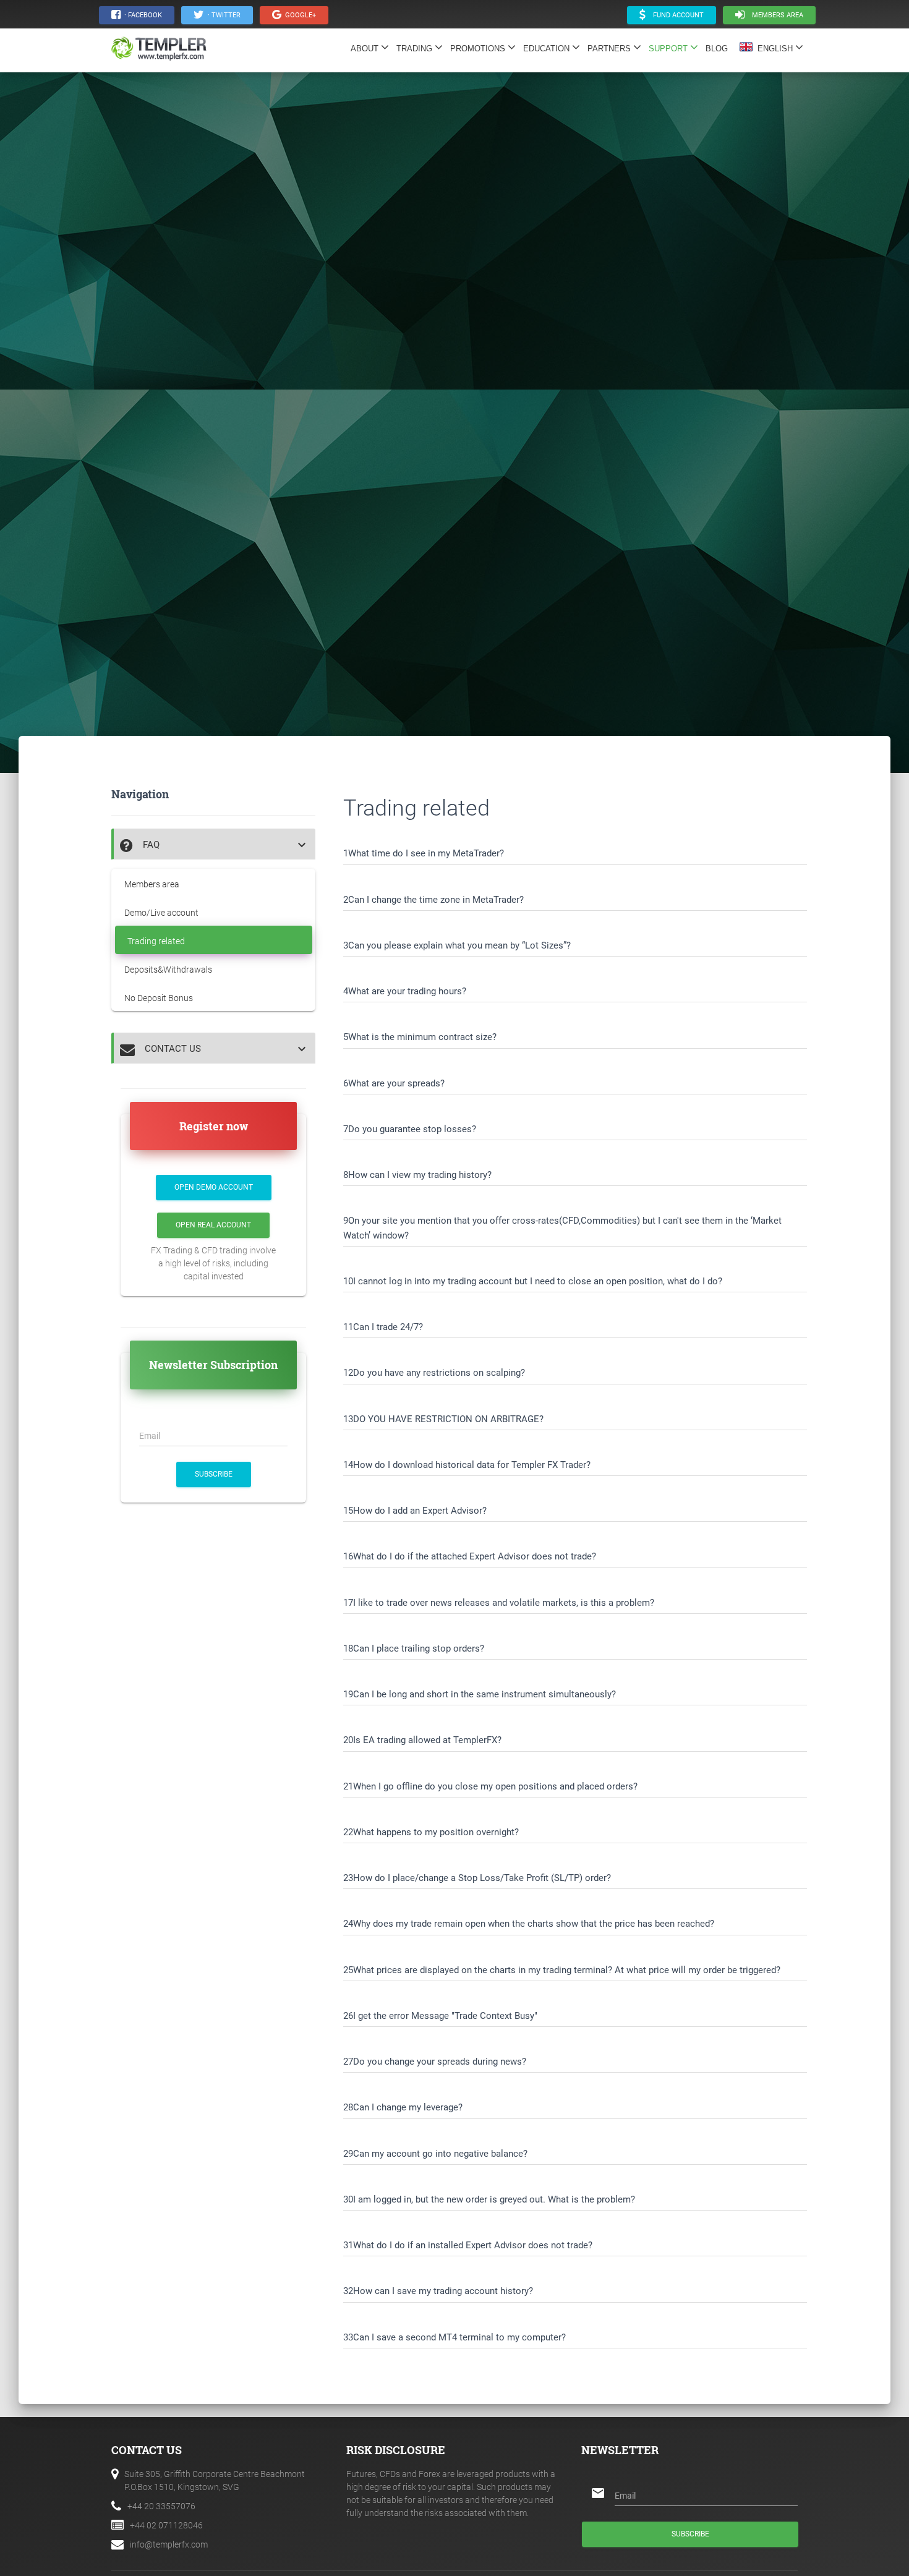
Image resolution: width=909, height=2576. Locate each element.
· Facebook (141, 15)
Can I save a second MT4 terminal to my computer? (459, 2337)
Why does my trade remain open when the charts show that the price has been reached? (534, 1924)
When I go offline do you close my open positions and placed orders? (495, 1786)
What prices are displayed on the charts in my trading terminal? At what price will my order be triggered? (567, 1970)
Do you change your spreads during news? (440, 2062)
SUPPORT (669, 49)
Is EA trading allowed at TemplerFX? (427, 1740)
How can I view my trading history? (420, 1175)
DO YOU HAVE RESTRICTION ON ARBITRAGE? (448, 1419)
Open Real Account (213, 1225)
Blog (720, 49)
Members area (774, 15)
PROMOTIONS (479, 49)
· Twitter (222, 15)
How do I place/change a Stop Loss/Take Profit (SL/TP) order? (482, 1878)
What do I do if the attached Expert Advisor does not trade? (475, 1556)
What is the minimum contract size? (422, 1037)
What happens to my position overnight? (436, 1832)
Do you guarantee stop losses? (412, 1129)
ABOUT (366, 49)
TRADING (416, 49)
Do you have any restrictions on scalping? (439, 1373)
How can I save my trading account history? (443, 2291)
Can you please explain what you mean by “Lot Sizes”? (459, 945)
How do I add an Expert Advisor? (420, 1511)
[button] (215, 845)
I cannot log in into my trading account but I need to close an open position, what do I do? (538, 1281)
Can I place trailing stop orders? (419, 1648)
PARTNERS (610, 49)
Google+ (299, 15)
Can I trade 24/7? (388, 1327)
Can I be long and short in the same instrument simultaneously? (484, 1694)
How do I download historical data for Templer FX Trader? (472, 1465)
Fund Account (675, 15)
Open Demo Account (214, 1187)
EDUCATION (548, 49)
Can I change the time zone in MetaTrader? (436, 900)
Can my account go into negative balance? (440, 2154)
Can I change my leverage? (408, 2107)
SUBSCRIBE (214, 1474)
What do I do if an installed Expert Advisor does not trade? (473, 2245)
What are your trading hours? (407, 991)
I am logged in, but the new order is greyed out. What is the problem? (494, 2199)
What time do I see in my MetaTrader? (426, 853)
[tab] (213, 844)
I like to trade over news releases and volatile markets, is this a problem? (504, 1603)
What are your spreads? (396, 1083)
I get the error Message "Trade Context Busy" (445, 2016)
